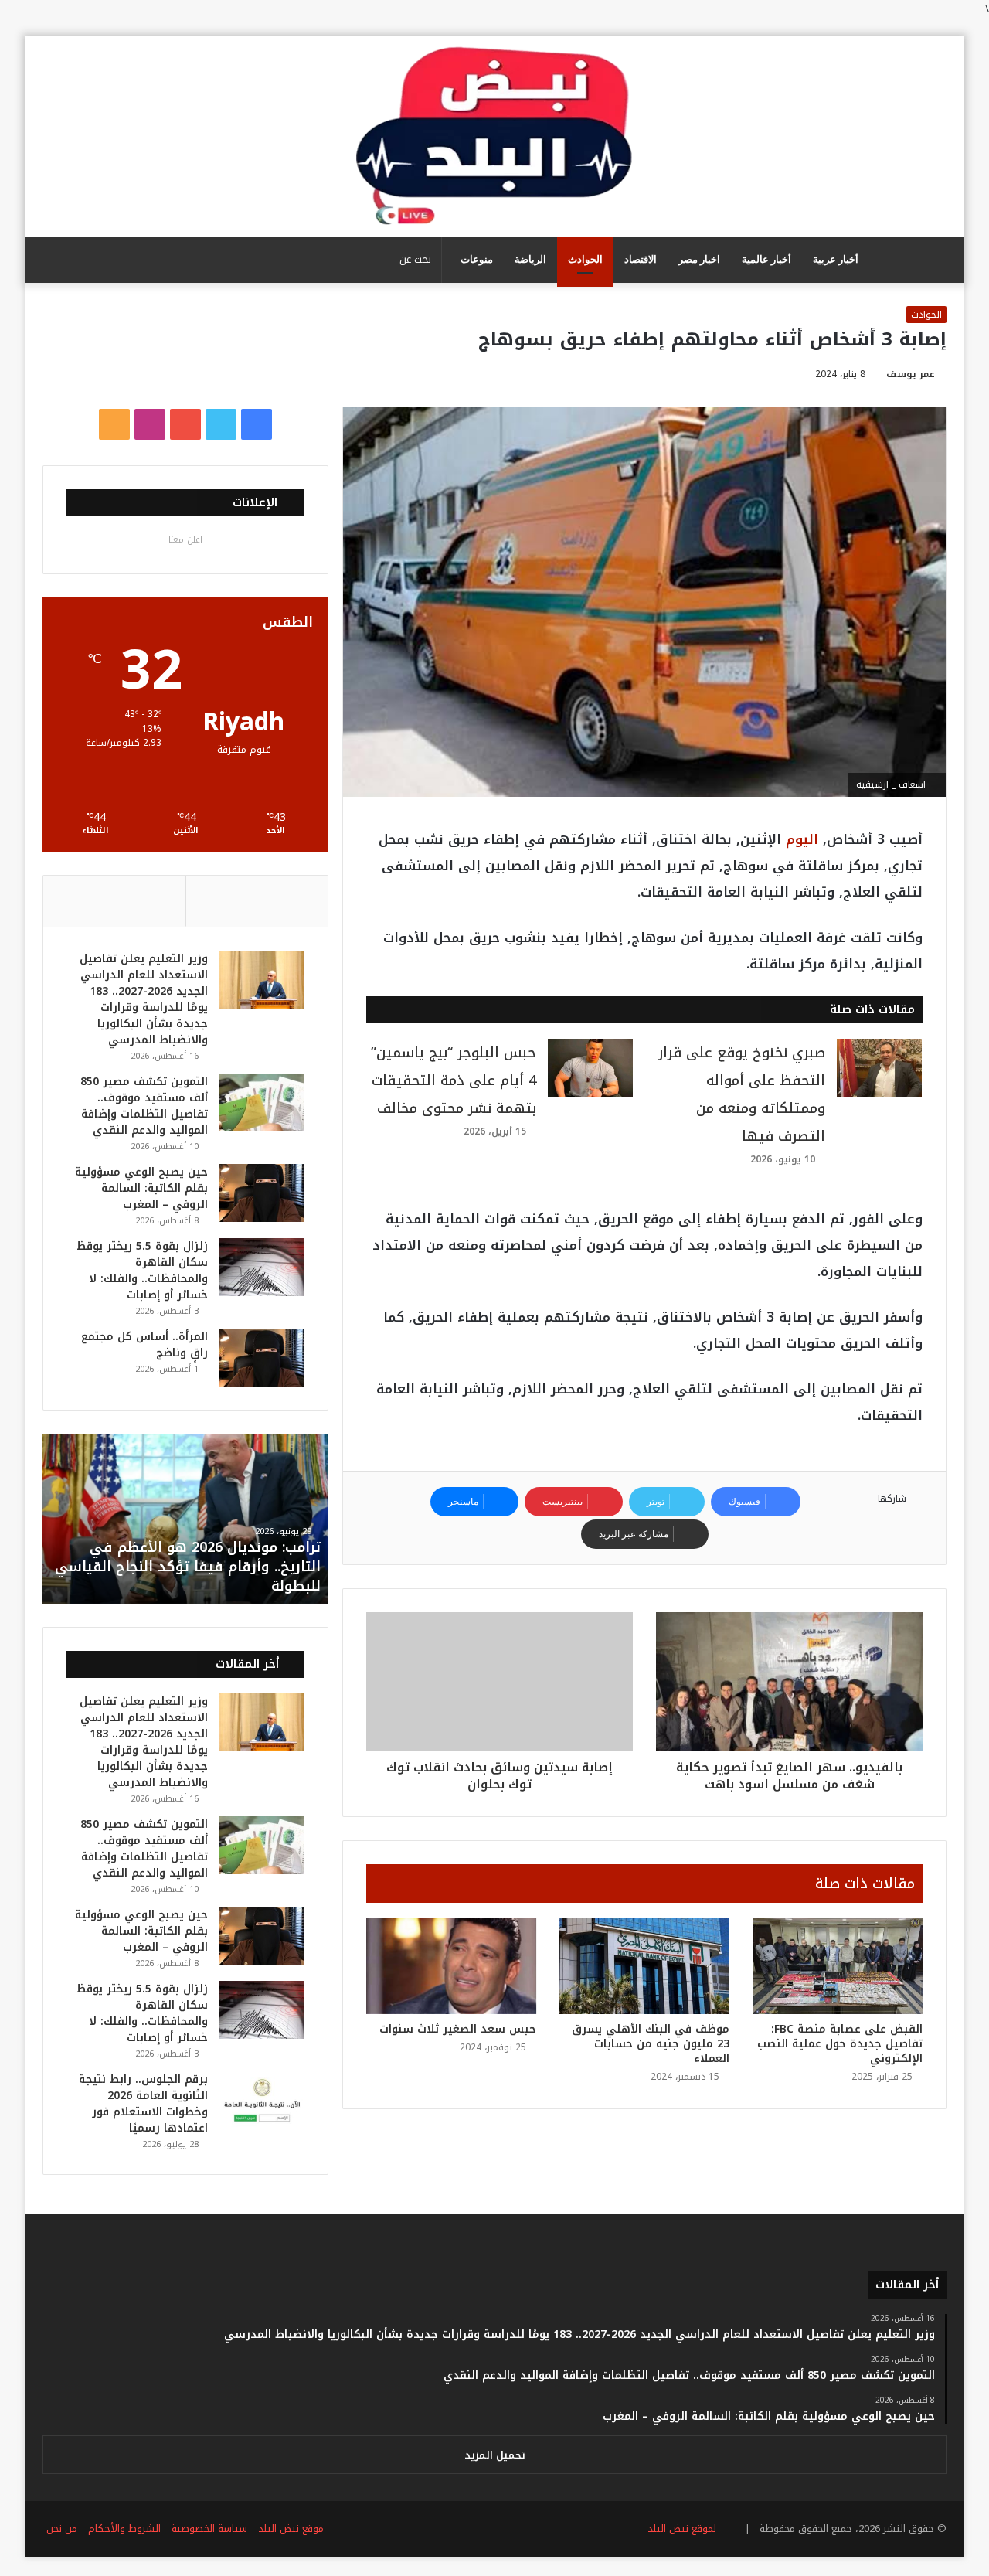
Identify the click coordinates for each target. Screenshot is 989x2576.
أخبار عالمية (766, 259)
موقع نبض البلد (291, 2528)
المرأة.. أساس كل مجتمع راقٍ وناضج (144, 1345)
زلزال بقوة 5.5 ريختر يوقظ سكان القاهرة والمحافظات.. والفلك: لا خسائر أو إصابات (142, 1271)
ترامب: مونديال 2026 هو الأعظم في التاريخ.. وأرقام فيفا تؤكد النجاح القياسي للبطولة (188, 1567)
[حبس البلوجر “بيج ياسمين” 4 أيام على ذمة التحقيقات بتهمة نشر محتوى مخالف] (590, 1068)
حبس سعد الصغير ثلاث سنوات (458, 2029)
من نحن (62, 2528)
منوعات (477, 259)
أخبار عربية (836, 259)
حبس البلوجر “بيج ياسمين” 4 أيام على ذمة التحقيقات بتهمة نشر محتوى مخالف (454, 1080)
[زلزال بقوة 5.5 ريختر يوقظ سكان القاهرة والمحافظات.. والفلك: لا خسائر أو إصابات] (262, 1267)
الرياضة (530, 259)
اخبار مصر (699, 259)
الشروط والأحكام (124, 2528)
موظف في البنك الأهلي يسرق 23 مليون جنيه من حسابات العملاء (651, 2044)
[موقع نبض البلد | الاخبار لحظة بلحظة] (494, 136)
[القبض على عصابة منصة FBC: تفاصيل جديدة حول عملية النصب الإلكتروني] (838, 1966)
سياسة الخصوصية (209, 2528)
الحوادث (585, 259)
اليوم (800, 839)
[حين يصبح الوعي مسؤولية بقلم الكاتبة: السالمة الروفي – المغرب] (262, 1193)
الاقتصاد (641, 259)
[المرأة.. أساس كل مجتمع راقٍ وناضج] (262, 1358)
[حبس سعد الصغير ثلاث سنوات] (451, 1966)
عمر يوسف (911, 374)
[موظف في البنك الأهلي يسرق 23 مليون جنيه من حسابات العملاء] (644, 1966)
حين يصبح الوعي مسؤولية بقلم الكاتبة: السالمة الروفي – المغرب (141, 1188)
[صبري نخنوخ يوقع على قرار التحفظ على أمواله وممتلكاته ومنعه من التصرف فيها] (879, 1068)
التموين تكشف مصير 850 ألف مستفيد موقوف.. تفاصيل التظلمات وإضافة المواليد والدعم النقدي (144, 1106)
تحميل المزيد (495, 2455)
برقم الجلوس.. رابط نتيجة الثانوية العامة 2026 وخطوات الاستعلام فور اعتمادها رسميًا (143, 2104)
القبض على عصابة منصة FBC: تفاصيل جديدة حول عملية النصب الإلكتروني (840, 2044)
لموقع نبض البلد (679, 2528)
